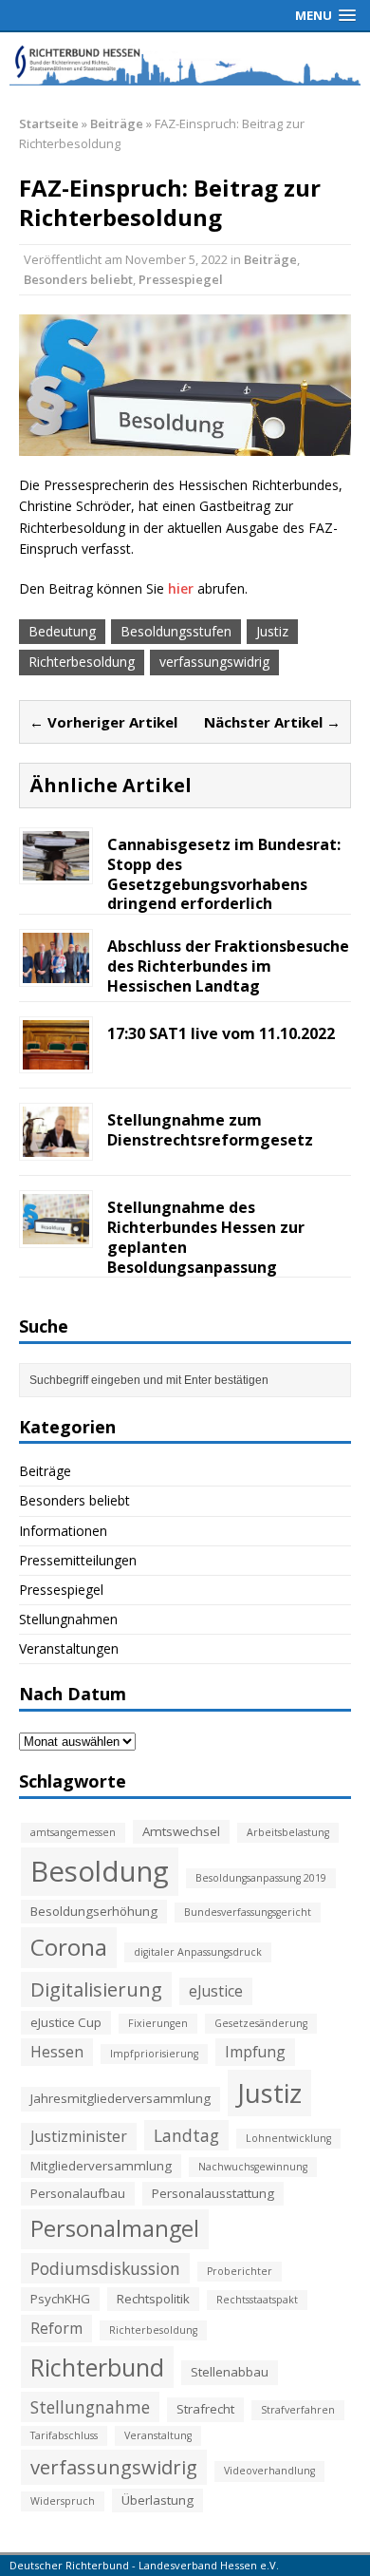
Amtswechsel (181, 1831)
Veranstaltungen (69, 1648)
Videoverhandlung (269, 2471)
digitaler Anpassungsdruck (198, 1952)
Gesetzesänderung (261, 2023)
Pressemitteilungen (78, 1560)
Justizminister (79, 2136)
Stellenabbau (230, 2372)
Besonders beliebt (78, 279)
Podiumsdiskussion (105, 2268)
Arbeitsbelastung (288, 1832)
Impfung (255, 2052)
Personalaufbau (78, 2193)
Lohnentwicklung (288, 2138)
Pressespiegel (181, 279)
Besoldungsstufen (176, 631)
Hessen (57, 2052)
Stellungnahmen (68, 1619)
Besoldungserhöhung (94, 1911)
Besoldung (100, 1871)
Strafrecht (205, 2409)
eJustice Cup (66, 2022)
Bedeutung (62, 631)
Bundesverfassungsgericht (248, 1912)
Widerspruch (63, 2501)
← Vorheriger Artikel (103, 722)
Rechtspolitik (153, 2299)
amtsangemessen (73, 1832)
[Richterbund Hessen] (185, 64)
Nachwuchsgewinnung (253, 2167)
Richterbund (97, 2367)
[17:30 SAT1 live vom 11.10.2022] (56, 1059)
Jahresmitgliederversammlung (120, 2098)
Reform (56, 2328)
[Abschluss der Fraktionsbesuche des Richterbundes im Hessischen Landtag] (56, 971)
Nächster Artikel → (272, 722)
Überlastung (157, 2500)
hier (181, 588)
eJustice (216, 1991)
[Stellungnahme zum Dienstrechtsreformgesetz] (56, 1146)
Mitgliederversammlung (101, 2166)
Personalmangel (115, 2228)
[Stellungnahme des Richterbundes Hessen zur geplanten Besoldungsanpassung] (56, 1233)
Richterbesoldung (82, 662)
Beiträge (270, 259)
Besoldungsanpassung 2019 (261, 1878)
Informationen (63, 1531)
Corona (69, 1947)
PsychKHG (60, 2299)
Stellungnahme (90, 2407)
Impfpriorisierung (154, 2054)
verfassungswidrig (214, 662)
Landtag (186, 2135)
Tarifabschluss (64, 2435)
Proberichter (240, 2271)
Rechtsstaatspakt (257, 2300)
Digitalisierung (96, 1989)
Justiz (272, 631)
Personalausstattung (213, 2193)
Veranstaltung (158, 2435)
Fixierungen (158, 2023)
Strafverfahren (298, 2410)
